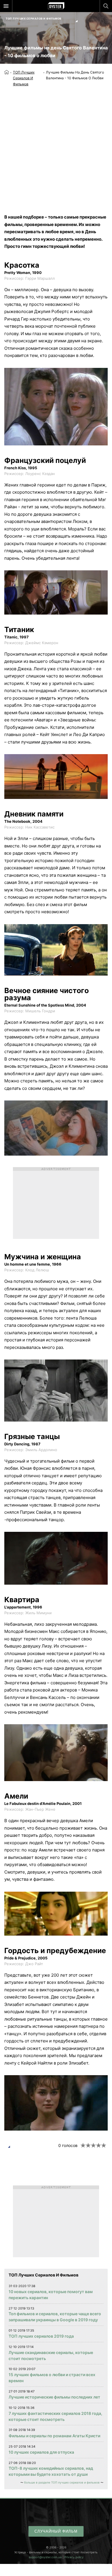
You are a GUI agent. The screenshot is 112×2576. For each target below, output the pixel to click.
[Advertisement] (56, 146)
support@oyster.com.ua (45, 2557)
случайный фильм (56, 2531)
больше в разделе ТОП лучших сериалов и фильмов (62, 2482)
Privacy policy (74, 2557)
